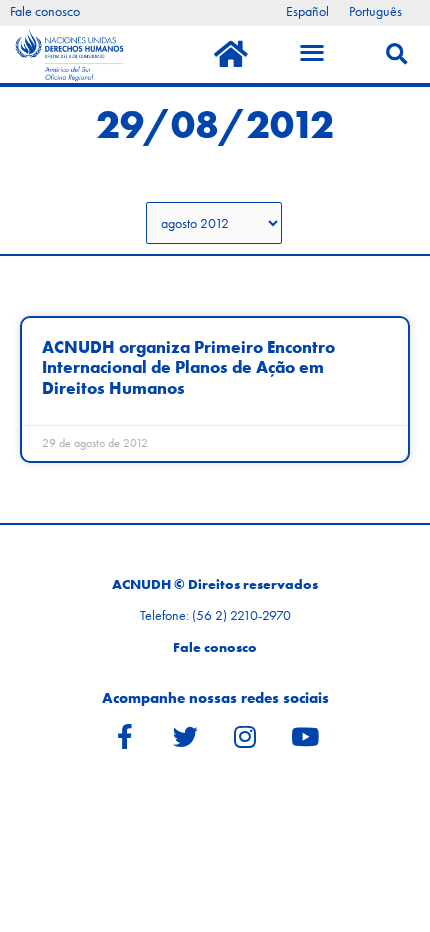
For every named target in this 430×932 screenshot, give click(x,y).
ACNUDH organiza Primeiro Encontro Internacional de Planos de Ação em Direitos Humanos (188, 368)
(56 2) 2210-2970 (241, 615)
